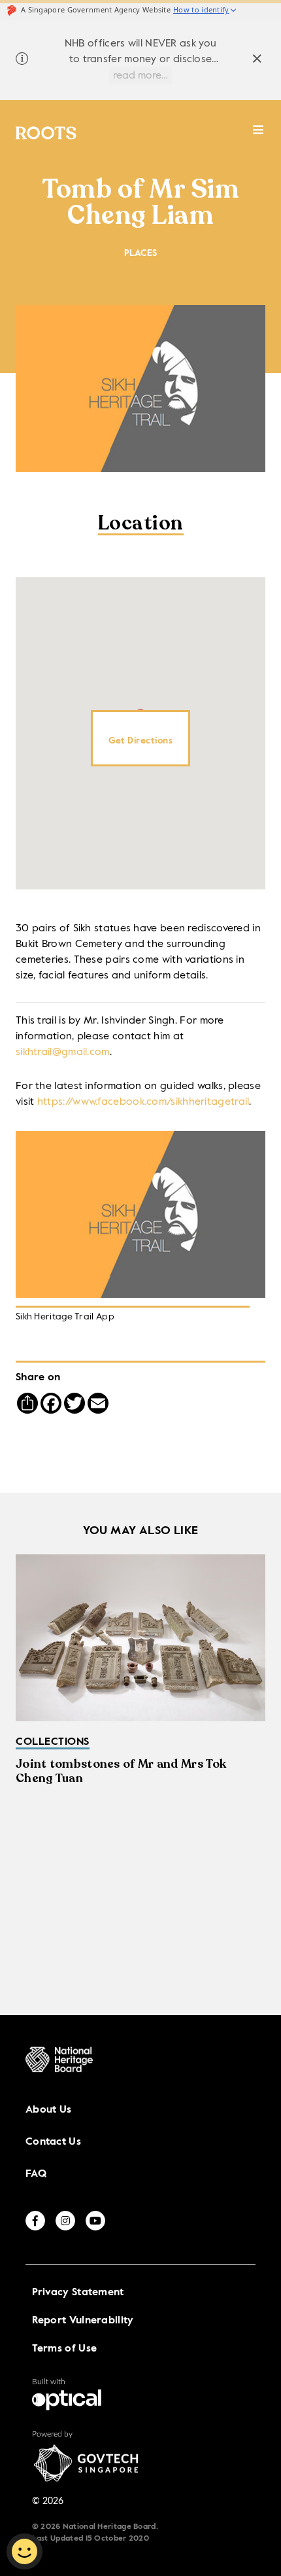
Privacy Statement (78, 2293)
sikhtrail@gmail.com (63, 1052)
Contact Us (53, 2142)
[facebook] (35, 2221)
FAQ (36, 2174)
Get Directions (140, 741)
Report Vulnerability (83, 2321)
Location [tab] (141, 525)
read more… (140, 76)
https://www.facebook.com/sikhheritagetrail (143, 1102)
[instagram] (65, 2221)
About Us (48, 2110)
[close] (257, 61)
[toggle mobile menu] (258, 136)
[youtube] (95, 2221)
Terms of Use (65, 2349)
